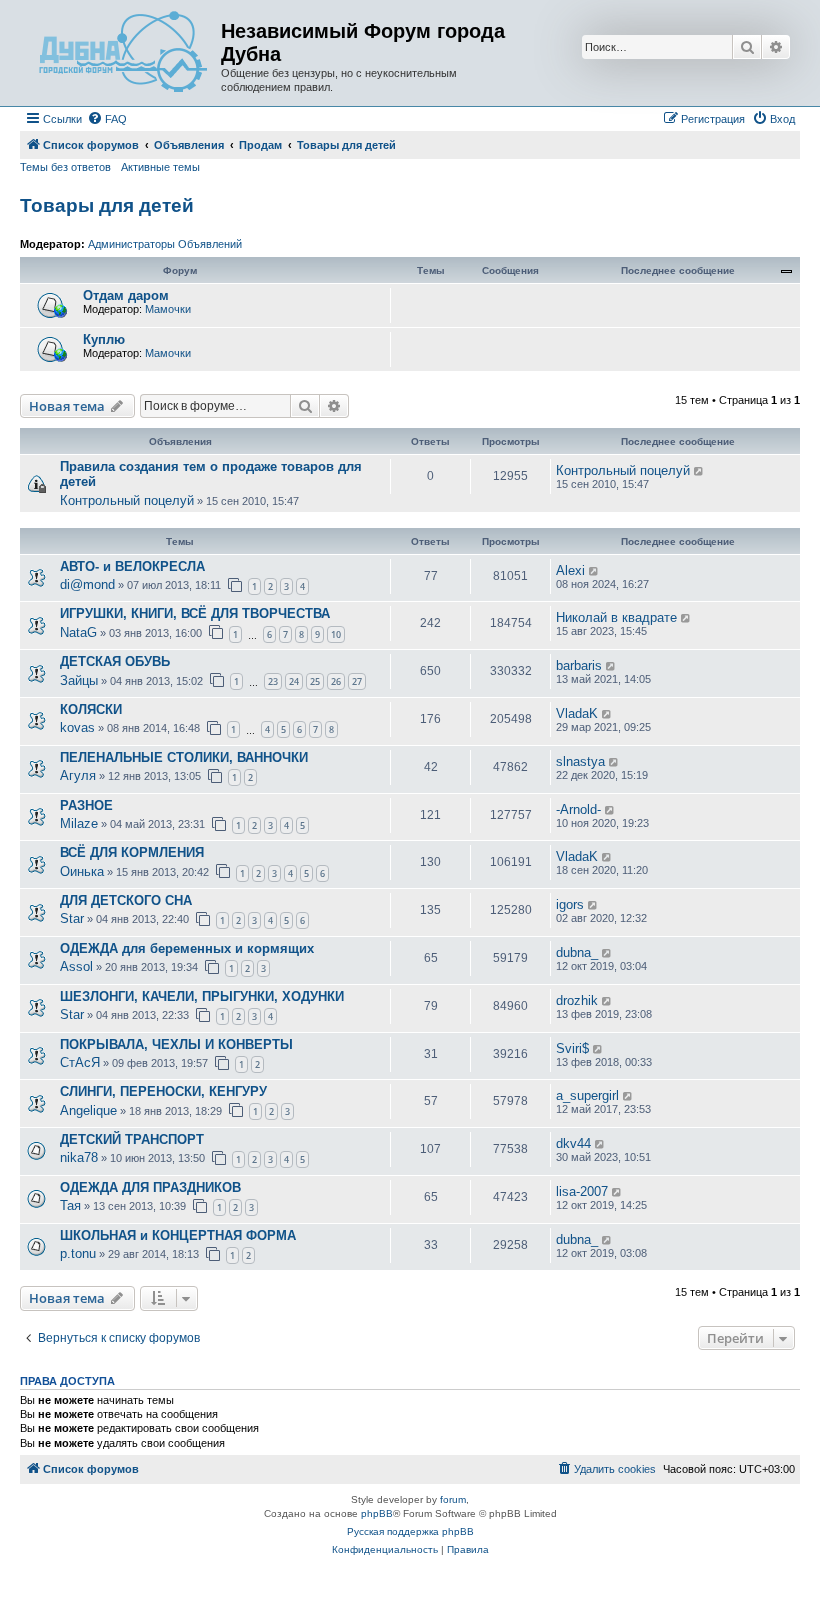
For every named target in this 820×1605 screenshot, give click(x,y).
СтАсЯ (80, 1062)
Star (72, 918)
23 (273, 681)
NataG (78, 632)
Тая (70, 1205)
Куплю (104, 339)
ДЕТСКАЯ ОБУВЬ (115, 661)
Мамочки (168, 309)
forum (453, 1499)
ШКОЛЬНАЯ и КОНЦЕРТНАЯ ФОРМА (178, 1235)
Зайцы (79, 680)
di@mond (87, 584)
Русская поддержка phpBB (410, 1531)
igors (570, 904)
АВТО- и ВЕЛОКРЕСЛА (132, 566)
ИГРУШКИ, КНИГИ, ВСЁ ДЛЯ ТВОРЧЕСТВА (195, 613)
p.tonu (78, 1253)
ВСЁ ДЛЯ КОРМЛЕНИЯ (132, 852)
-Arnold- (578, 809)
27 (357, 681)
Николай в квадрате (616, 617)
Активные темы (160, 167)
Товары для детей (107, 205)
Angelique (88, 1110)
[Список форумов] (123, 53)
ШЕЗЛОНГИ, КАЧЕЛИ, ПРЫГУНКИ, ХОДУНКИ (202, 996)
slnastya (580, 761)
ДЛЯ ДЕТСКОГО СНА (126, 900)
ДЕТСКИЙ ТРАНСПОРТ (132, 1139)
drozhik (577, 1000)
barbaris (579, 665)
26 (336, 681)
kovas (77, 727)
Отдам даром (126, 295)
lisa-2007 (582, 1191)
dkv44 (573, 1143)
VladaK (577, 713)
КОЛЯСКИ (91, 709)
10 (336, 634)
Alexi (570, 570)
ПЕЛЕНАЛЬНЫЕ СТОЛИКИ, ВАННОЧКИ (184, 757)
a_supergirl (587, 1095)
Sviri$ (572, 1048)
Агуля (78, 775)
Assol (76, 966)
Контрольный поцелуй (127, 500)
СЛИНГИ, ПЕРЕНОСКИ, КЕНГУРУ (163, 1091)
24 (294, 681)
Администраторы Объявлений (165, 244)
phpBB (377, 1513)
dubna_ (577, 952)
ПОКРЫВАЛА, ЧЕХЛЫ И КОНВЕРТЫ (176, 1044)
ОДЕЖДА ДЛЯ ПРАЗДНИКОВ (150, 1187)
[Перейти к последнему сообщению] (699, 471)
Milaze (79, 823)
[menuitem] (107, 119)
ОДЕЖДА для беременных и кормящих (187, 948)
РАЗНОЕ (86, 805)
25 (315, 681)
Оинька (82, 871)
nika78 (79, 1157)
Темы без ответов (65, 167)
